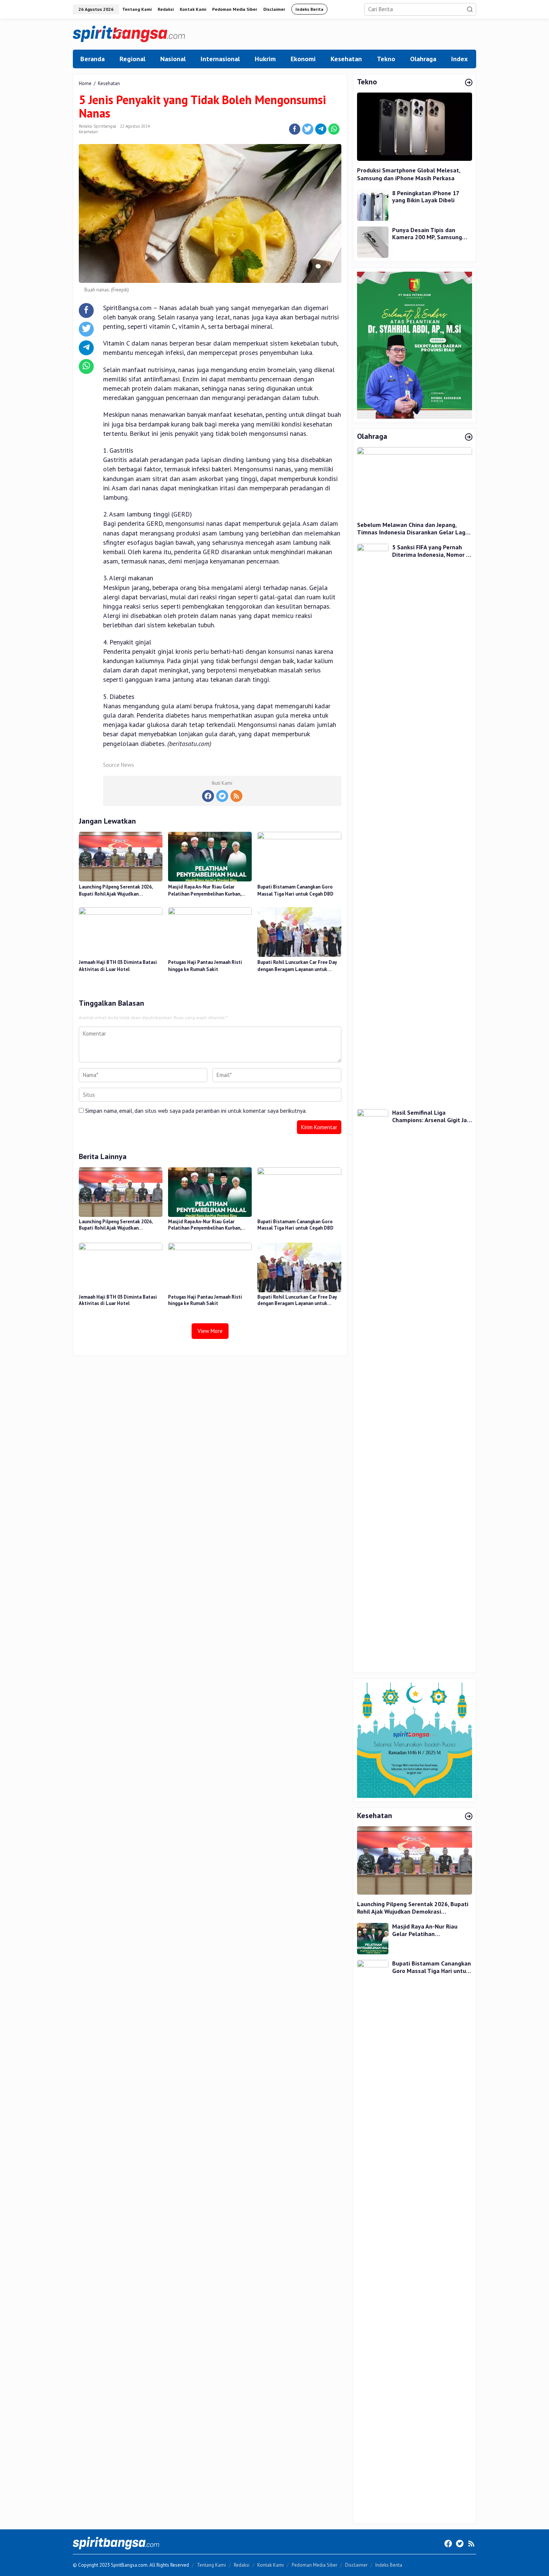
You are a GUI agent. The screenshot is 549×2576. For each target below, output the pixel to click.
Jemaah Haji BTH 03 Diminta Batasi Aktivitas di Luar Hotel (118, 966)
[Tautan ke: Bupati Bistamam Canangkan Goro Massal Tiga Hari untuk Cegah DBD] (373, 2239)
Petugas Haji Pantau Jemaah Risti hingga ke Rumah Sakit (205, 966)
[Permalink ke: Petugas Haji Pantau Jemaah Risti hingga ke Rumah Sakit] (210, 932)
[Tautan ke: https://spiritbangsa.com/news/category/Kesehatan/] (469, 1817)
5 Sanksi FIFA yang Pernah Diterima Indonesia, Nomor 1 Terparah (431, 551)
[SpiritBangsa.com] (129, 33)
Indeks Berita (389, 2565)
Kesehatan (88, 132)
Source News (119, 765)
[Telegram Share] (321, 129)
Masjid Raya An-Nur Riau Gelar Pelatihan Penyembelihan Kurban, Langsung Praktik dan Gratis (204, 891)
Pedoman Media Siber (314, 2565)
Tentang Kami (211, 2565)
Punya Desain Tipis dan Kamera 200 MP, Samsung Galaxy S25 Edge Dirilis (427, 234)
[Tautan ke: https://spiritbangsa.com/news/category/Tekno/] (469, 83)
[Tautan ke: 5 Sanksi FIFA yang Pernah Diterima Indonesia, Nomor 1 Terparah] (373, 823)
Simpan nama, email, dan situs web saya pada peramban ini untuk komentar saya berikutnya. (196, 1111)
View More (210, 1331)
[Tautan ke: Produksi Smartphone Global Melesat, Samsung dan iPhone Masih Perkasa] (415, 127)
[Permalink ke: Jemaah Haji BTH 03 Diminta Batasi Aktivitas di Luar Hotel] (121, 932)
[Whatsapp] (334, 129)
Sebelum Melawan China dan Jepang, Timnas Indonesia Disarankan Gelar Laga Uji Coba (413, 529)
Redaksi (242, 2565)
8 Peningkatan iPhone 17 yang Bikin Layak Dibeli (426, 197)
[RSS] (236, 796)
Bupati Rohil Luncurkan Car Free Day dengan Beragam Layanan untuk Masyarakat (297, 966)
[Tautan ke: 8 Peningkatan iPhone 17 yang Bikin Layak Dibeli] (373, 204)
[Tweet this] (308, 129)
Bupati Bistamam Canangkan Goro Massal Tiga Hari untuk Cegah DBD (295, 891)
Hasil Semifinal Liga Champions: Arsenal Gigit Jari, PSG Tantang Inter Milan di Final (432, 1116)
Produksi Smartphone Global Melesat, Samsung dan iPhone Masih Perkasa (409, 174)
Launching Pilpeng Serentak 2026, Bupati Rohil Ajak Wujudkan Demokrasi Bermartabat (116, 891)
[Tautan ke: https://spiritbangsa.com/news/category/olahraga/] (469, 437)
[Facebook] (208, 796)
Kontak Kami (271, 2565)
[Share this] (295, 129)
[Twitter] (222, 796)
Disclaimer (356, 2565)
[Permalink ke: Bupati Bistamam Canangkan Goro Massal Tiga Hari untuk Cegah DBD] (299, 856)
